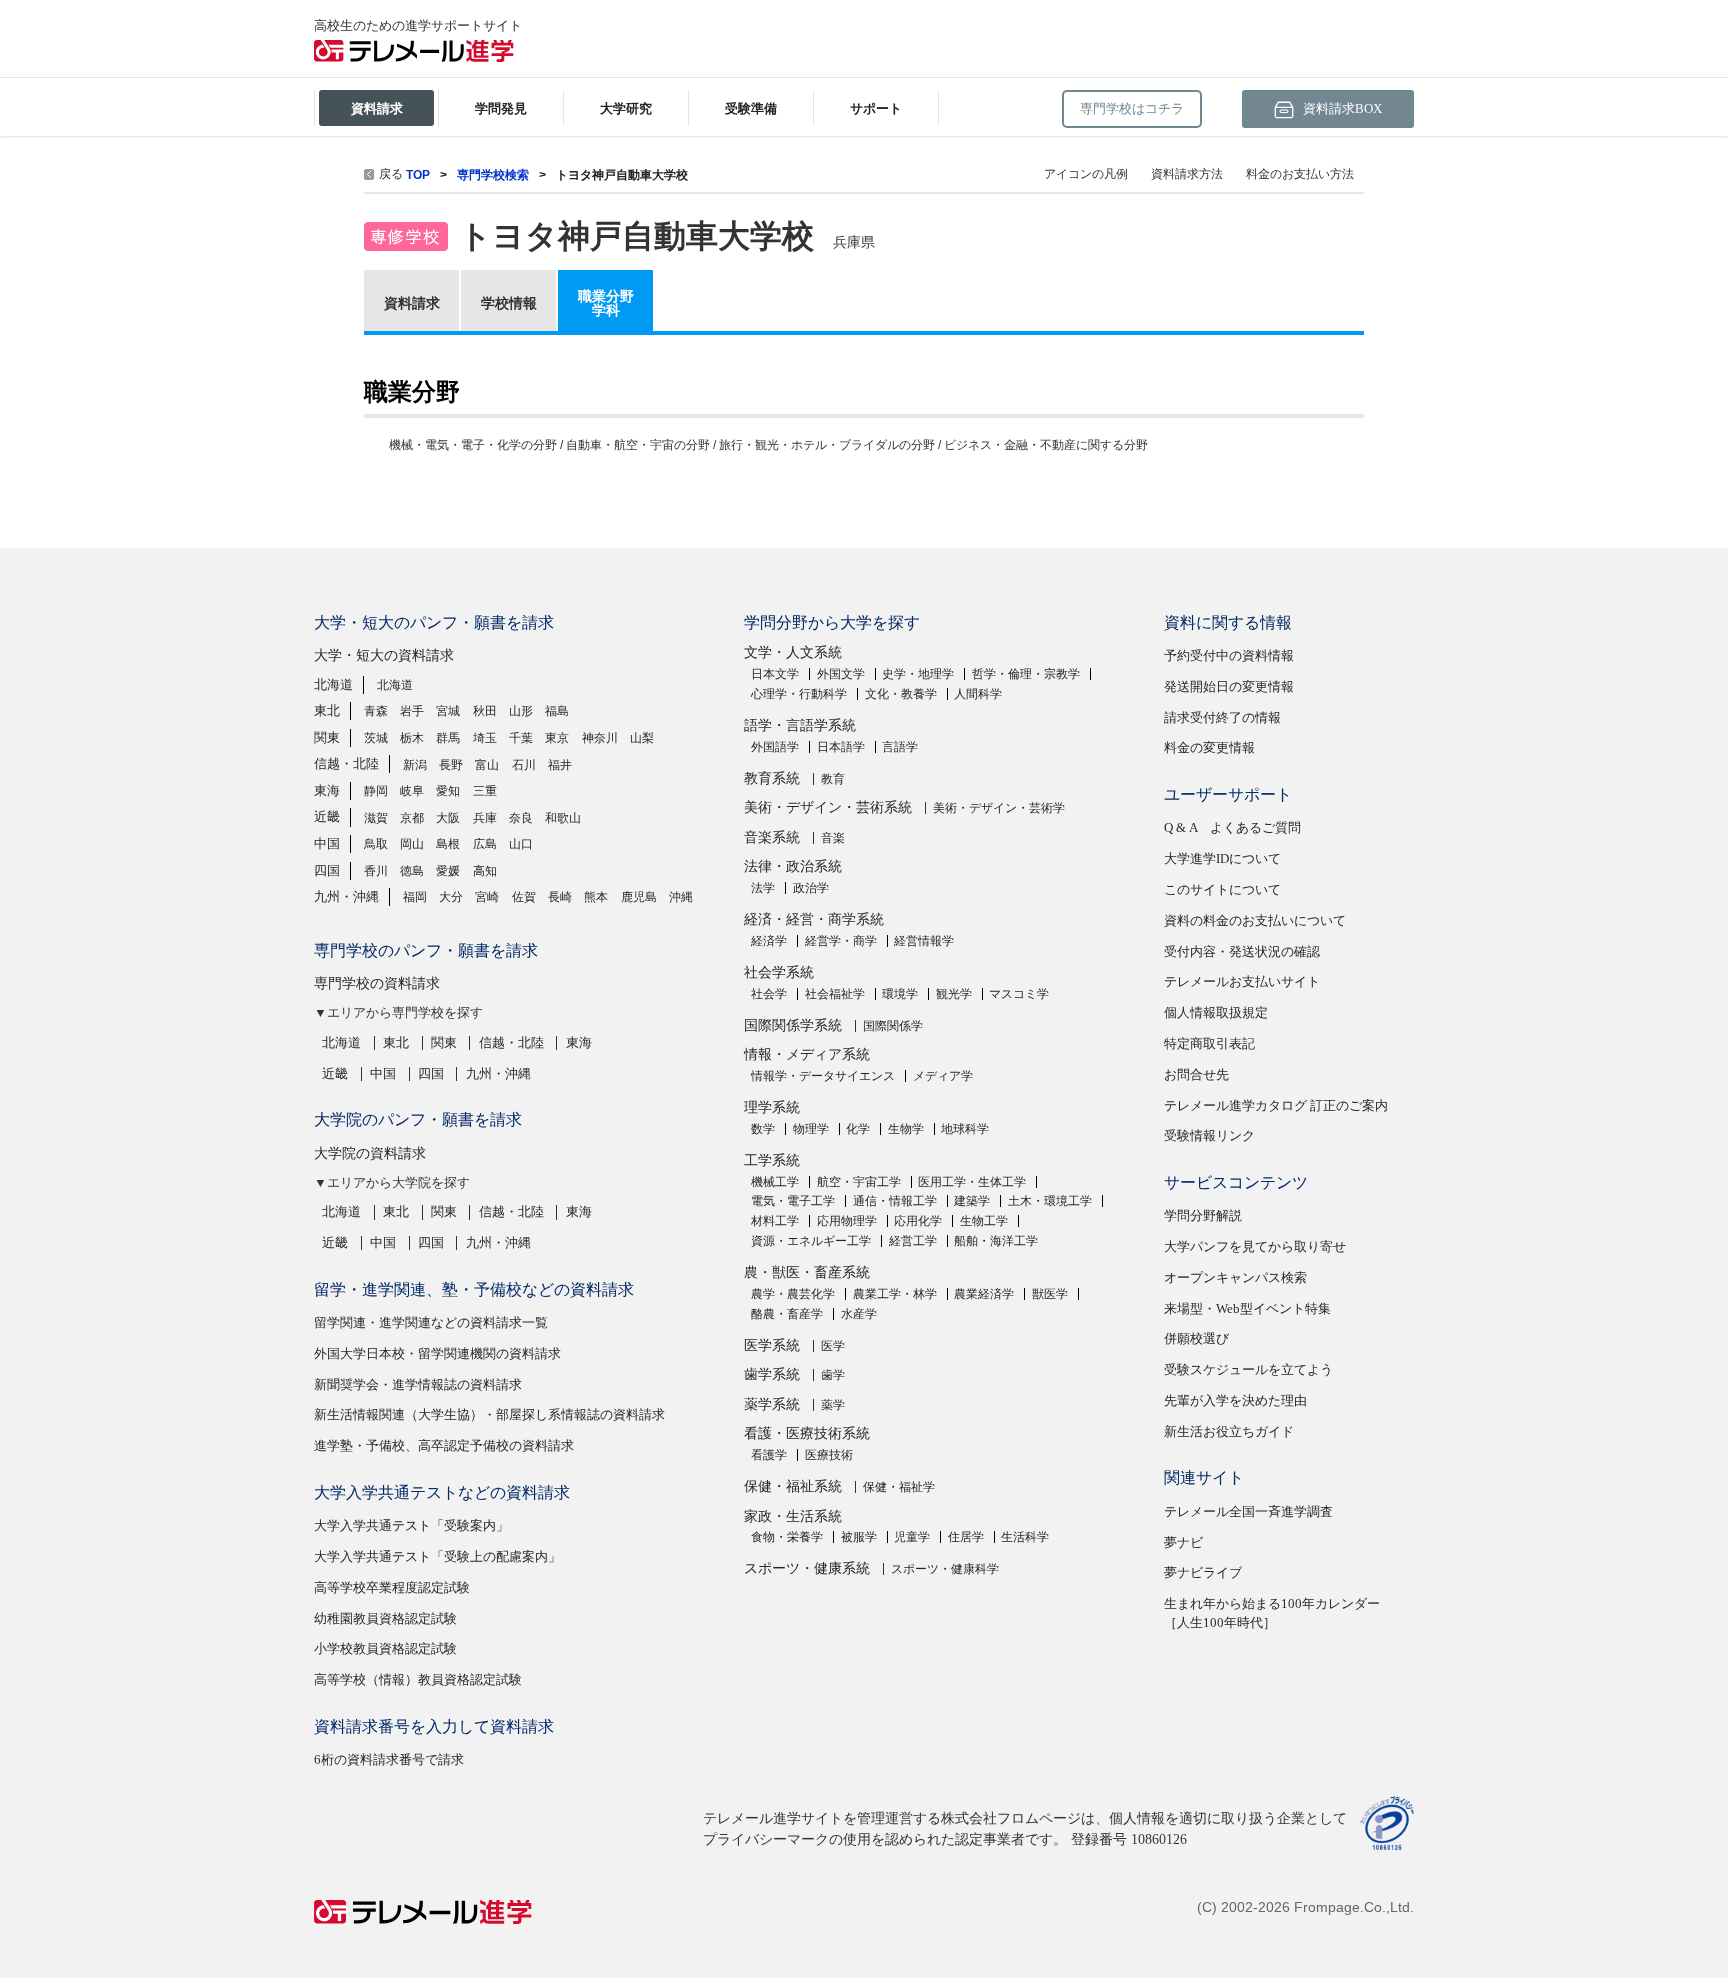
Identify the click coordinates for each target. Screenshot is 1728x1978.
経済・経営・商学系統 (814, 919)
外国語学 (775, 747)
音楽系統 (772, 837)
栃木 (412, 738)
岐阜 (412, 791)
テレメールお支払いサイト (1242, 981)
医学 (833, 1346)
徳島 (412, 871)
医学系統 (772, 1345)
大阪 (448, 818)
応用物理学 (847, 1221)
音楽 (833, 838)
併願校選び (1196, 1338)
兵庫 (485, 818)
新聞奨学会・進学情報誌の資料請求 (418, 1384)
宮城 (448, 711)
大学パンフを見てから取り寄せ (1255, 1246)
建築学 (972, 1201)
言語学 (900, 747)
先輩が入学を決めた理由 (1235, 1400)
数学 (763, 1129)
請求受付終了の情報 (1222, 717)
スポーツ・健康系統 (807, 1568)
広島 (485, 844)
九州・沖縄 (346, 896)
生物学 (906, 1129)
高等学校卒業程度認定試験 (392, 1587)
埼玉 (485, 738)
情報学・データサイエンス (823, 1076)
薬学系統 (772, 1404)
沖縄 (681, 897)
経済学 (769, 941)
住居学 (966, 1537)
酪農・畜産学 (787, 1314)
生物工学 (984, 1221)
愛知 (448, 791)
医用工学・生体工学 (972, 1182)
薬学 (833, 1405)
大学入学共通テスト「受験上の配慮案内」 (437, 1556)
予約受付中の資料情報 (1229, 655)
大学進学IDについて (1222, 858)
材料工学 (775, 1221)
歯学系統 (772, 1374)
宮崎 (487, 897)
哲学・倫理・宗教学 (1026, 674)
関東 (327, 737)
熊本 (596, 897)
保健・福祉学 (899, 1487)
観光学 (954, 994)
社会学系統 (779, 972)
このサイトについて (1222, 889)
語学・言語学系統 (800, 725)
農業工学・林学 (895, 1294)
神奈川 (600, 738)
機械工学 (775, 1182)
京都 (412, 818)
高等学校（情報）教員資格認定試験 (418, 1679)
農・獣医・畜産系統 (807, 1272)
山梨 (642, 738)
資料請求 (412, 303)
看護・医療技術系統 (807, 1433)
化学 (858, 1129)
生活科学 (1025, 1537)
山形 (521, 711)
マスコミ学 (1019, 994)
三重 (485, 791)
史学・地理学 (918, 674)
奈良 (521, 818)
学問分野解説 (1203, 1215)
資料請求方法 (1187, 174)
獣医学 (1050, 1294)
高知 (485, 871)
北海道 (333, 684)
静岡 (376, 791)
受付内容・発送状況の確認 (1242, 951)
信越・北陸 (346, 763)
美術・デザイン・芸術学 (999, 808)
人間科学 (978, 694)
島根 (448, 844)
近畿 (327, 816)
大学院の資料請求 (370, 1153)
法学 (763, 888)
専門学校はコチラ (1132, 108)
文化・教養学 (901, 694)
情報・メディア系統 (807, 1054)
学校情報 (509, 303)
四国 (327, 870)
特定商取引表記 (1209, 1043)
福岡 (415, 897)
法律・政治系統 (793, 866)
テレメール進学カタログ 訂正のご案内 (1276, 1105)
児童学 (912, 1537)
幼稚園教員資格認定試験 (385, 1618)
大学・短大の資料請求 (384, 655)
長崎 (560, 897)
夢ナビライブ (1203, 1572)
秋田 (485, 711)
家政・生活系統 (793, 1516)
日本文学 (775, 674)
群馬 (448, 738)
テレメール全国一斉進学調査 (1248, 1511)
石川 (524, 765)
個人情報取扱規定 (1216, 1012)
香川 (376, 871)
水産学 (859, 1314)
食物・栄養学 (787, 1537)
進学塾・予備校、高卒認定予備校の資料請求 (444, 1445)
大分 (451, 897)
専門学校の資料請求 (377, 983)
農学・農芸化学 (793, 1294)
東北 (327, 710)
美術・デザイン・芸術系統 (828, 807)
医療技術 (829, 1455)
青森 (376, 711)
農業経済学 (984, 1294)
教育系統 (772, 778)
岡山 (412, 844)
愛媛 (448, 871)
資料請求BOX (1341, 108)
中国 (327, 843)
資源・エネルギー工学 (811, 1241)
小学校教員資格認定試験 (385, 1648)
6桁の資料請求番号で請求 (389, 1759)
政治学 (811, 888)
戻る (391, 174)
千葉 (521, 738)
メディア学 (943, 1076)
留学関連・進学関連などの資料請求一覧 (431, 1322)
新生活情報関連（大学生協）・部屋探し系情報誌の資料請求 (489, 1414)
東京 (557, 738)
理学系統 (772, 1107)
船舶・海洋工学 (996, 1241)
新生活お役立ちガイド (1229, 1431)
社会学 (769, 994)
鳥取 (376, 844)
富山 (487, 765)
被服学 (859, 1537)
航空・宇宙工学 (859, 1182)
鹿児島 (639, 897)
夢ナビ (1183, 1542)
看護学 (769, 1455)
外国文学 (841, 674)
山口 (521, 844)
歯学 (833, 1375)
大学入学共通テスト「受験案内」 (411, 1525)
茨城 (376, 738)
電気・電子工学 (793, 1201)
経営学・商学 (841, 941)
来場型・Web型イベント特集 (1247, 1308)
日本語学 (841, 747)
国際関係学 (893, 1026)
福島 (557, 711)
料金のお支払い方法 (1300, 174)
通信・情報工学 (895, 1201)
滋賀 (376, 818)
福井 (560, 765)
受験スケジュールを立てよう (1248, 1369)
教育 (833, 779)
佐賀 (524, 897)
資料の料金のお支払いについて (1255, 920)
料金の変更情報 (1209, 747)
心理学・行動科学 (799, 694)
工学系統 (772, 1160)
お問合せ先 (1196, 1074)
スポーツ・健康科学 (945, 1569)
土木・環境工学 (1050, 1201)
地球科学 (965, 1129)
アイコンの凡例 (1086, 174)
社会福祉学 (835, 994)
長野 (451, 765)
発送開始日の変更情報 (1229, 686)
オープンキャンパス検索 (1235, 1277)
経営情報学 (924, 941)
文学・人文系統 (793, 652)
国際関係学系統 (793, 1025)
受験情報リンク (1209, 1135)
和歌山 (563, 818)
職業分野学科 (606, 303)
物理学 (811, 1129)
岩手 (412, 711)
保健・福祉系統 (793, 1486)
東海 (327, 790)
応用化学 (918, 1221)
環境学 (900, 994)
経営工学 (913, 1241)
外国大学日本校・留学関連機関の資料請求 (437, 1353)
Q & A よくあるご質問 (1232, 827)
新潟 (415, 765)
